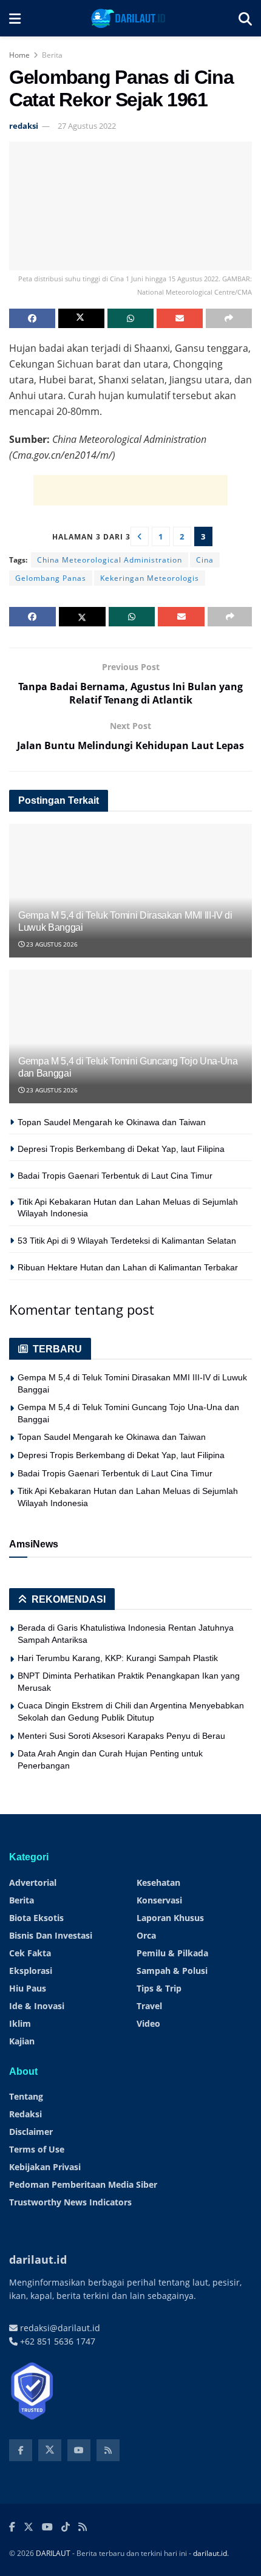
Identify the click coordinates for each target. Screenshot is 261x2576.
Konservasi (159, 1900)
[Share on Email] (180, 318)
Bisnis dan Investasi (51, 1935)
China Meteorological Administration (110, 560)
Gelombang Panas (51, 578)
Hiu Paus (28, 1988)
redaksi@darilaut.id (59, 2328)
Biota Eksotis (36, 1918)
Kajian (22, 2041)
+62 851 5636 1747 (56, 2341)
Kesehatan (158, 1882)
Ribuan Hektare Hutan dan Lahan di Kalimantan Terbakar (128, 1267)
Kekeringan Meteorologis (150, 578)
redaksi (24, 126)
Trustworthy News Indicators (70, 2202)
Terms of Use (37, 2149)
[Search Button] (245, 18)
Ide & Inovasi (37, 2006)
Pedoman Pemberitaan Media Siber (83, 2184)
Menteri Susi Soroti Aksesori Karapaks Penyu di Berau (121, 1736)
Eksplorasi (31, 1971)
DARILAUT (53, 2553)
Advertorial (33, 1882)
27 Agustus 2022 (87, 126)
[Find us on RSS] (108, 2450)
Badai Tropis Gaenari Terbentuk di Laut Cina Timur (115, 1176)
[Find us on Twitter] (50, 2450)
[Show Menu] (15, 18)
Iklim (20, 2023)
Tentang (26, 2096)
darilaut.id (210, 2553)
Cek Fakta (30, 1953)
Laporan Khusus (170, 1918)
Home (19, 55)
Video (148, 2023)
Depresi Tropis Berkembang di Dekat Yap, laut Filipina (121, 1149)
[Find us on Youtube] (79, 2450)
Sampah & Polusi (172, 1971)
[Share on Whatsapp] (130, 318)
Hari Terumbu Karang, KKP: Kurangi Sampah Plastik (118, 1658)
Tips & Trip (159, 1988)
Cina (205, 560)
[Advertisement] (130, 490)
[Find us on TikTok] (66, 2527)
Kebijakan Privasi (45, 2167)
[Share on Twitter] (81, 318)
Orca (146, 1935)
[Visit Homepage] (130, 18)
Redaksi (25, 2114)
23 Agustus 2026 (51, 944)
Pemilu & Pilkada (172, 1953)
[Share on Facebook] (32, 318)
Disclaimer (31, 2132)
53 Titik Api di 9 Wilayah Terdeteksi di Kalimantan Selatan (127, 1241)
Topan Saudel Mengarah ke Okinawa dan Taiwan (112, 1122)
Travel (149, 2006)
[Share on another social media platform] (229, 318)
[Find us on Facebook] (21, 2450)
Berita (52, 55)
